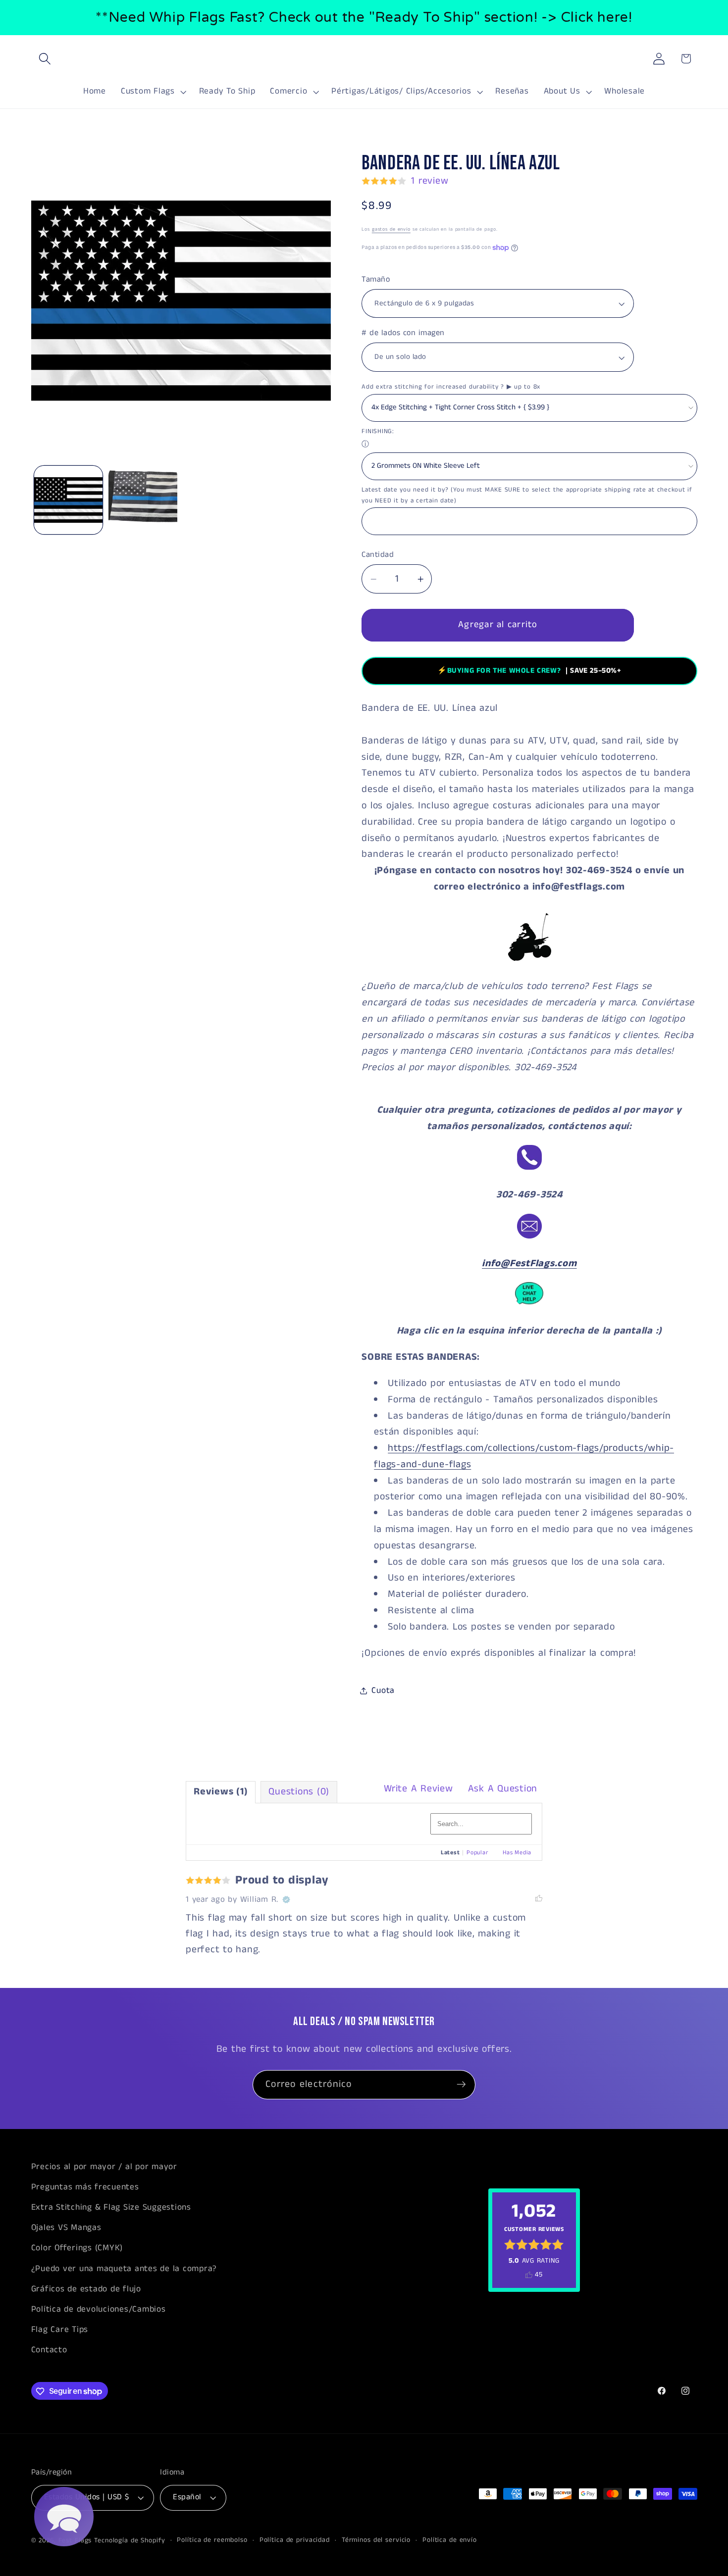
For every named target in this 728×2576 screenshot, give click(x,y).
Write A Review (418, 1789)
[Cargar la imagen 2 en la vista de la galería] (143, 500)
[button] (45, 59)
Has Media (517, 1853)
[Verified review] (286, 1900)
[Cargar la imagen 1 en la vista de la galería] (68, 500)
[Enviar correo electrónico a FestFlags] (529, 1238)
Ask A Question (503, 1789)
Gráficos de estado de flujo (86, 2289)
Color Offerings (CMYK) (77, 2248)
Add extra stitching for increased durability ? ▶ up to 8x (451, 387)
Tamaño (376, 280)
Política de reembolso (212, 2541)
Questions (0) (299, 1792)
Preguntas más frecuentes (85, 2187)
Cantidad (378, 555)
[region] (364, 18)
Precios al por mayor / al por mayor (104, 2167)
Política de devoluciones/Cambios (99, 2309)
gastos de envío (391, 230)
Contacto (49, 2350)
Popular (477, 1853)
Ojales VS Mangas (66, 2228)
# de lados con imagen (403, 334)
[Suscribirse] (461, 2084)
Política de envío (450, 2541)
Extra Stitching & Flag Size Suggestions (111, 2207)
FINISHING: (378, 432)
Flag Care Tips (60, 2329)
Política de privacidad (295, 2541)
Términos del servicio (376, 2541)
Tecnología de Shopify (130, 2541)
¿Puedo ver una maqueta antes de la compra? (124, 2269)
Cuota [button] (383, 1690)
